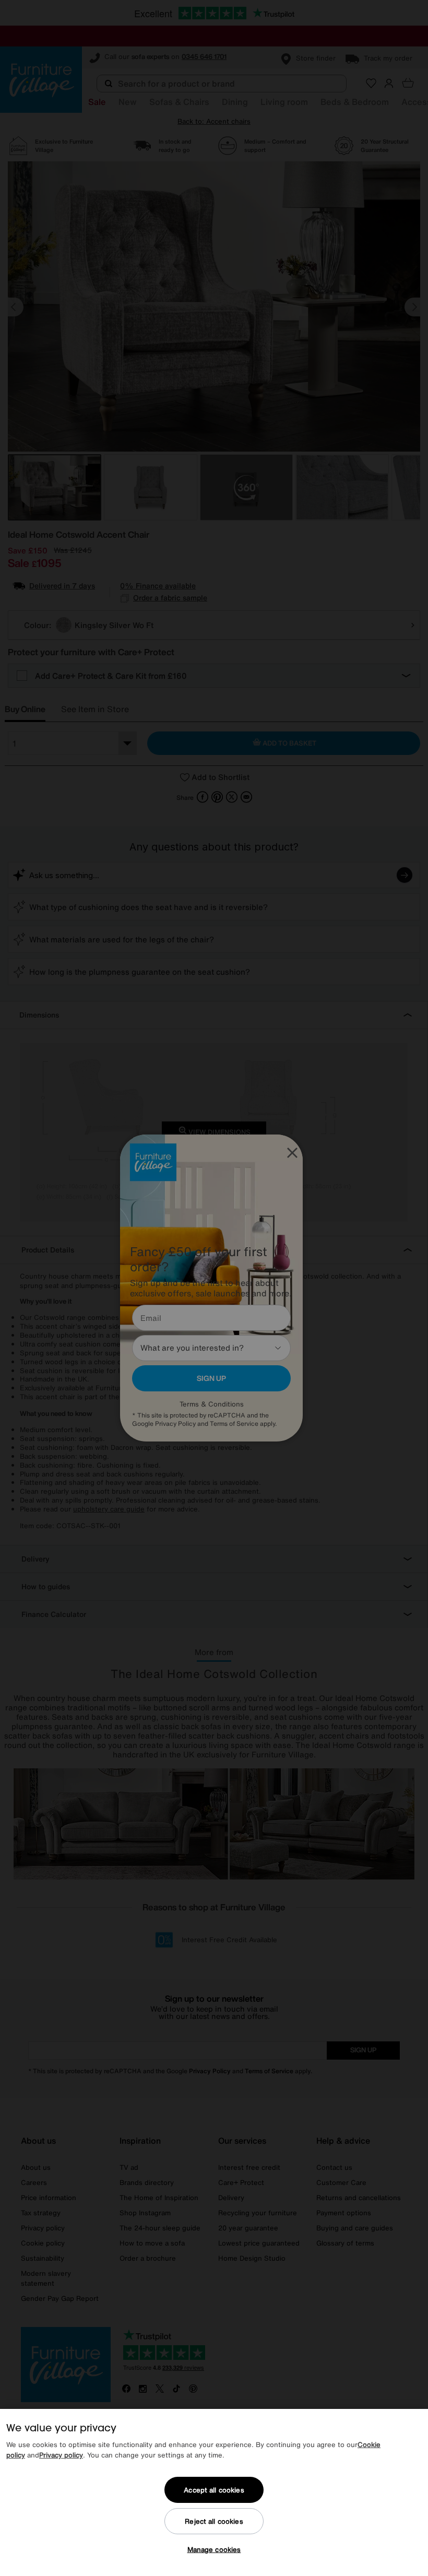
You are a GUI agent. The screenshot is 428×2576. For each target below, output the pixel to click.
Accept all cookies (214, 2490)
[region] (214, 2492)
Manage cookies (214, 2550)
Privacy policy (61, 2455)
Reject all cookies (214, 2521)
